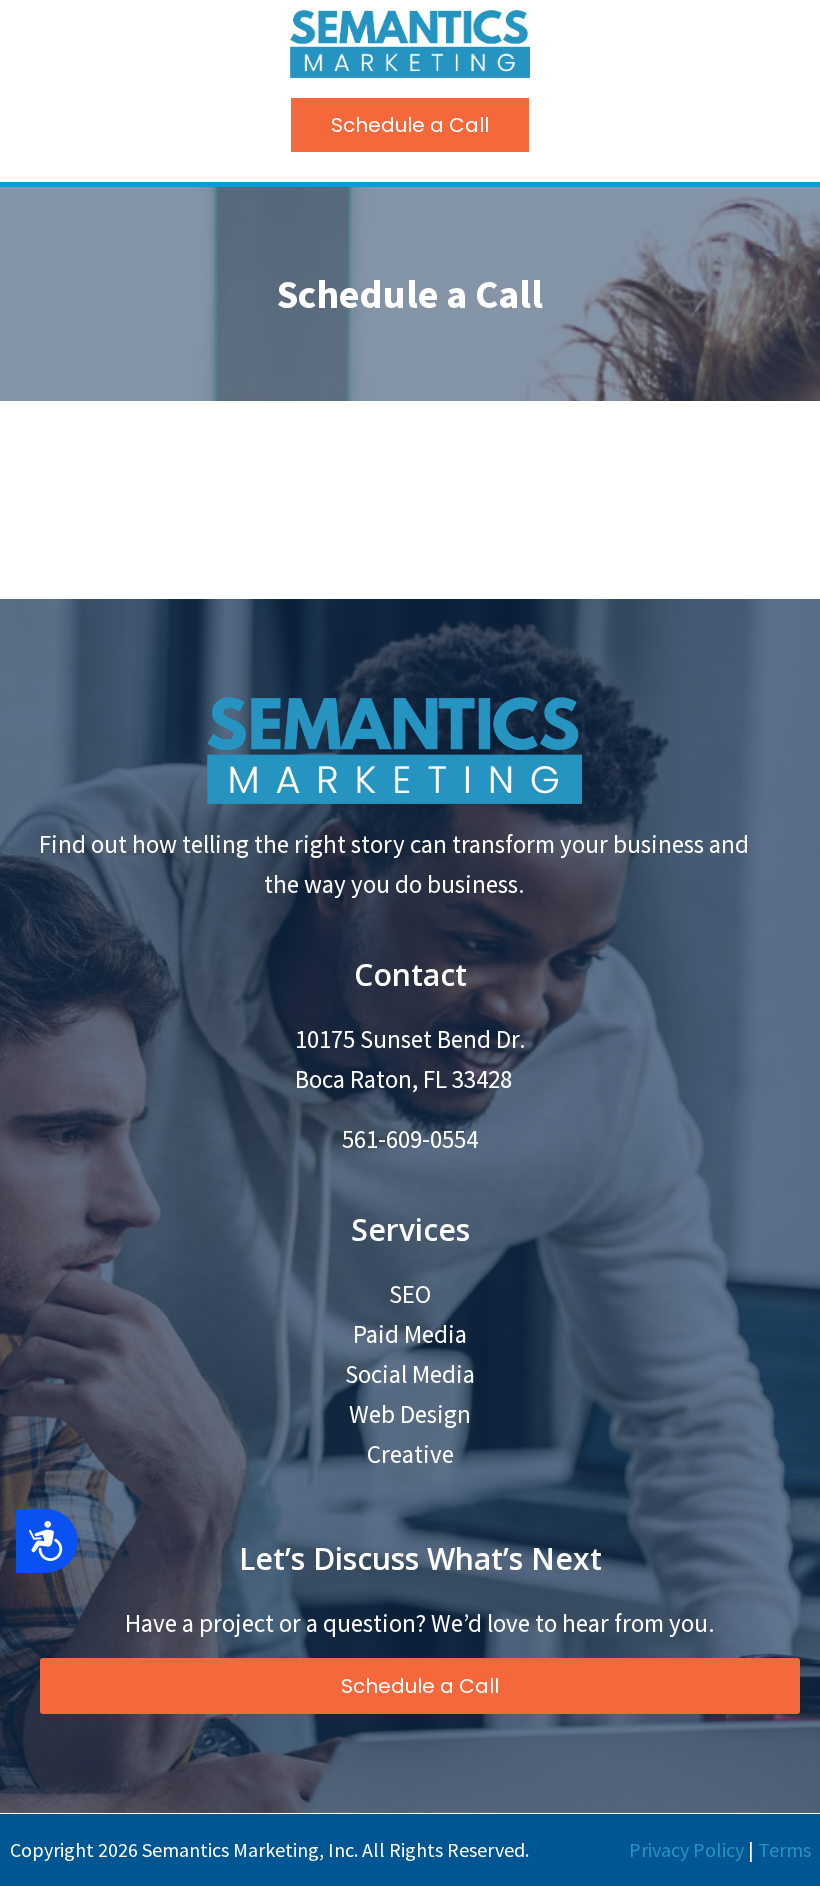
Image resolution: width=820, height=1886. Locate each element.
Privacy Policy (686, 1849)
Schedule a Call (410, 125)
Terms (784, 1849)
